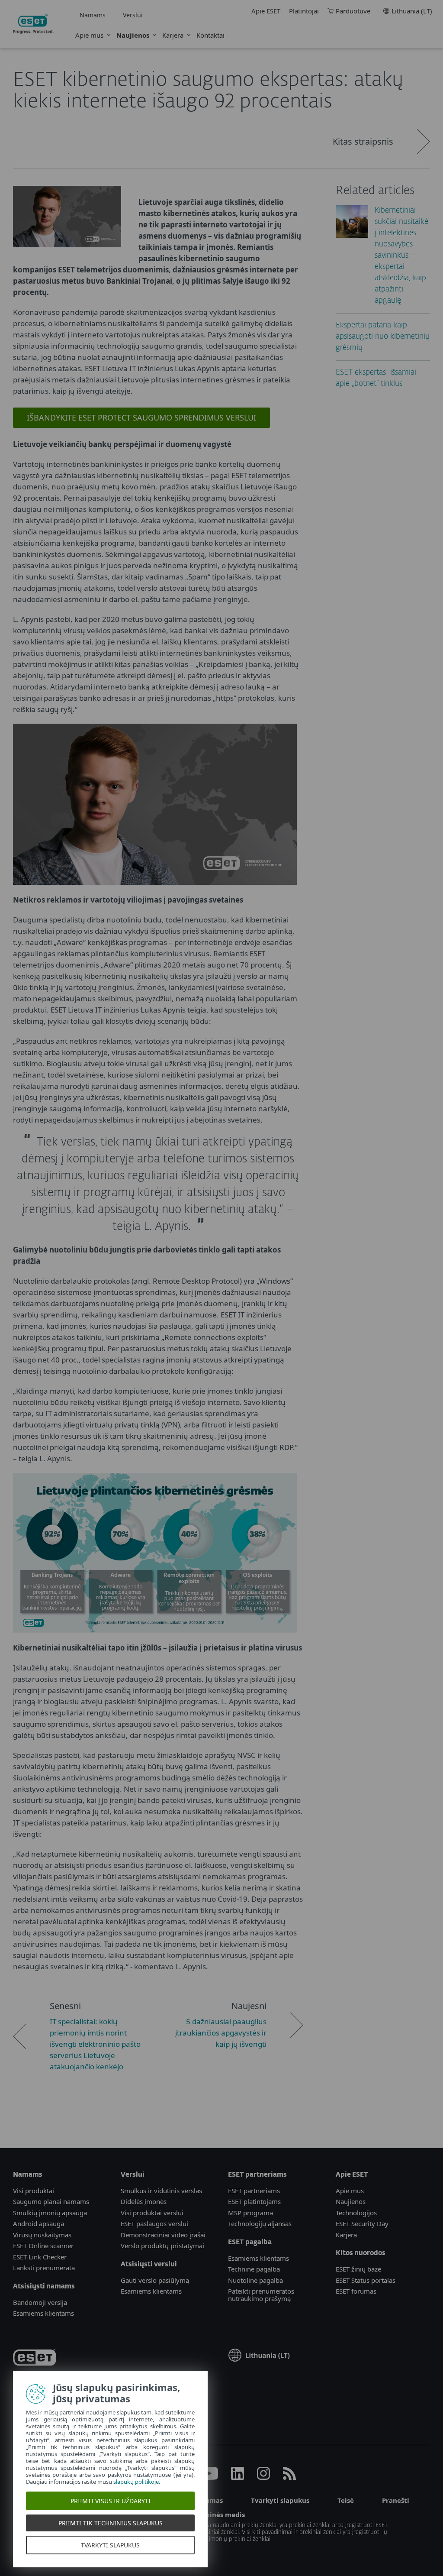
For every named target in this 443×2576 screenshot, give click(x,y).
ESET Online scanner (43, 2246)
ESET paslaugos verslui (154, 2223)
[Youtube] (209, 2477)
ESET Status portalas (366, 2280)
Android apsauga (39, 2223)
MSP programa (250, 2213)
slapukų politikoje (136, 2482)
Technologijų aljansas (260, 2223)
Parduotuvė (353, 11)
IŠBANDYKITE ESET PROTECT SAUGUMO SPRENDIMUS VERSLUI (141, 417)
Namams (93, 15)
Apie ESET (266, 11)
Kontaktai (210, 35)
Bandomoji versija (40, 2302)
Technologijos (356, 2213)
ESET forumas (356, 2291)
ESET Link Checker (40, 2257)
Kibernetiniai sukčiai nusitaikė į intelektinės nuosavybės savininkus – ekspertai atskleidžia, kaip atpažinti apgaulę (401, 256)
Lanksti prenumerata (44, 2268)
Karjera (173, 35)
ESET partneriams (254, 2191)
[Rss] (289, 2477)
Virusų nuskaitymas (42, 2235)
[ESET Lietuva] (33, 24)
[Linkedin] (238, 2477)
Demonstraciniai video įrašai (163, 2235)
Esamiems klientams (43, 2313)
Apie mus (89, 35)
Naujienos (133, 35)
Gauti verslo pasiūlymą (155, 2280)
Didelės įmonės (144, 2201)
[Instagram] (263, 2477)
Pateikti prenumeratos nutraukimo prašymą (261, 2295)
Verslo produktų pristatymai (162, 2246)
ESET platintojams (254, 2201)
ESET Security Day (362, 2223)
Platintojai (304, 11)
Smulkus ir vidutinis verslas (161, 2191)
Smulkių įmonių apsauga (50, 2213)
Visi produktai (34, 2191)
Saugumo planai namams (51, 2201)
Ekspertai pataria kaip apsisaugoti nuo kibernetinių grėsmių (383, 337)
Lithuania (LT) (412, 11)
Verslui (133, 15)
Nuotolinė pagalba (255, 2280)
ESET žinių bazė (358, 2269)
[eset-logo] (35, 2359)
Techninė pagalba (254, 2269)
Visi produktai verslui (152, 2213)
